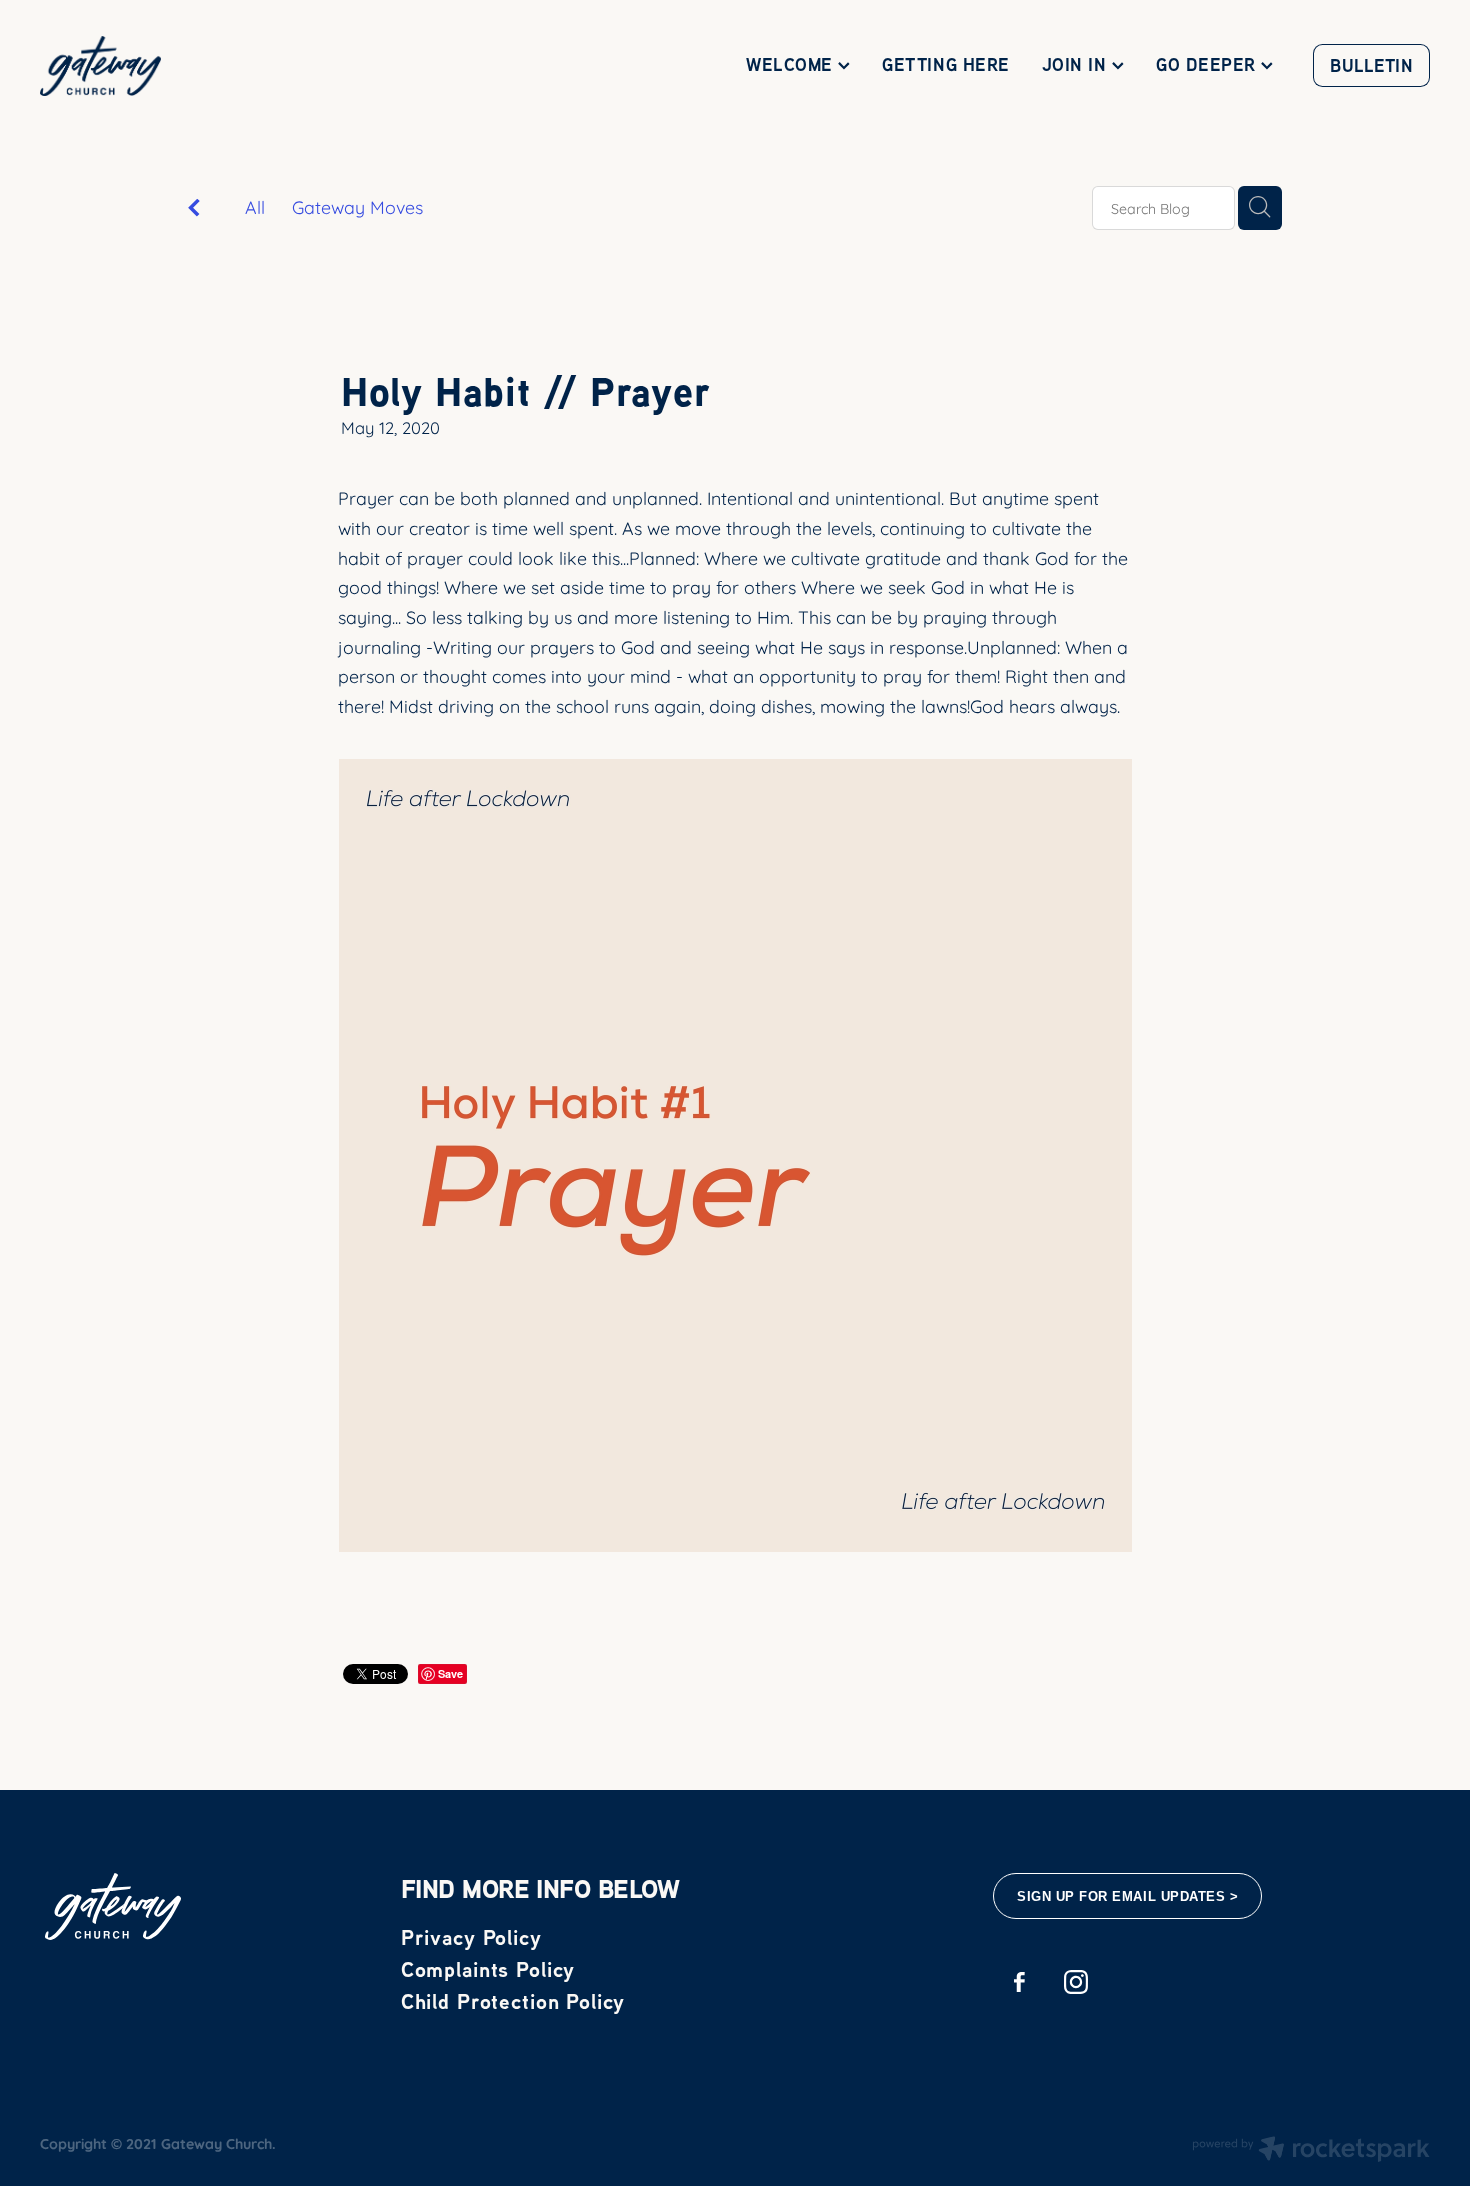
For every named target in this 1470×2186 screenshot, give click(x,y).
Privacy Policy (471, 1937)
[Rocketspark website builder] (1311, 2150)
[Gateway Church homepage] (179, 66)
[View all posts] (194, 208)
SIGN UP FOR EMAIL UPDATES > (1127, 1896)
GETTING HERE (945, 63)
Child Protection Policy (513, 2001)
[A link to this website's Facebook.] (1018, 1982)
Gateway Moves (357, 206)
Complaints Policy (488, 1969)
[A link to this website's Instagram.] (1075, 1982)
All (255, 206)
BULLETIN (1371, 65)
